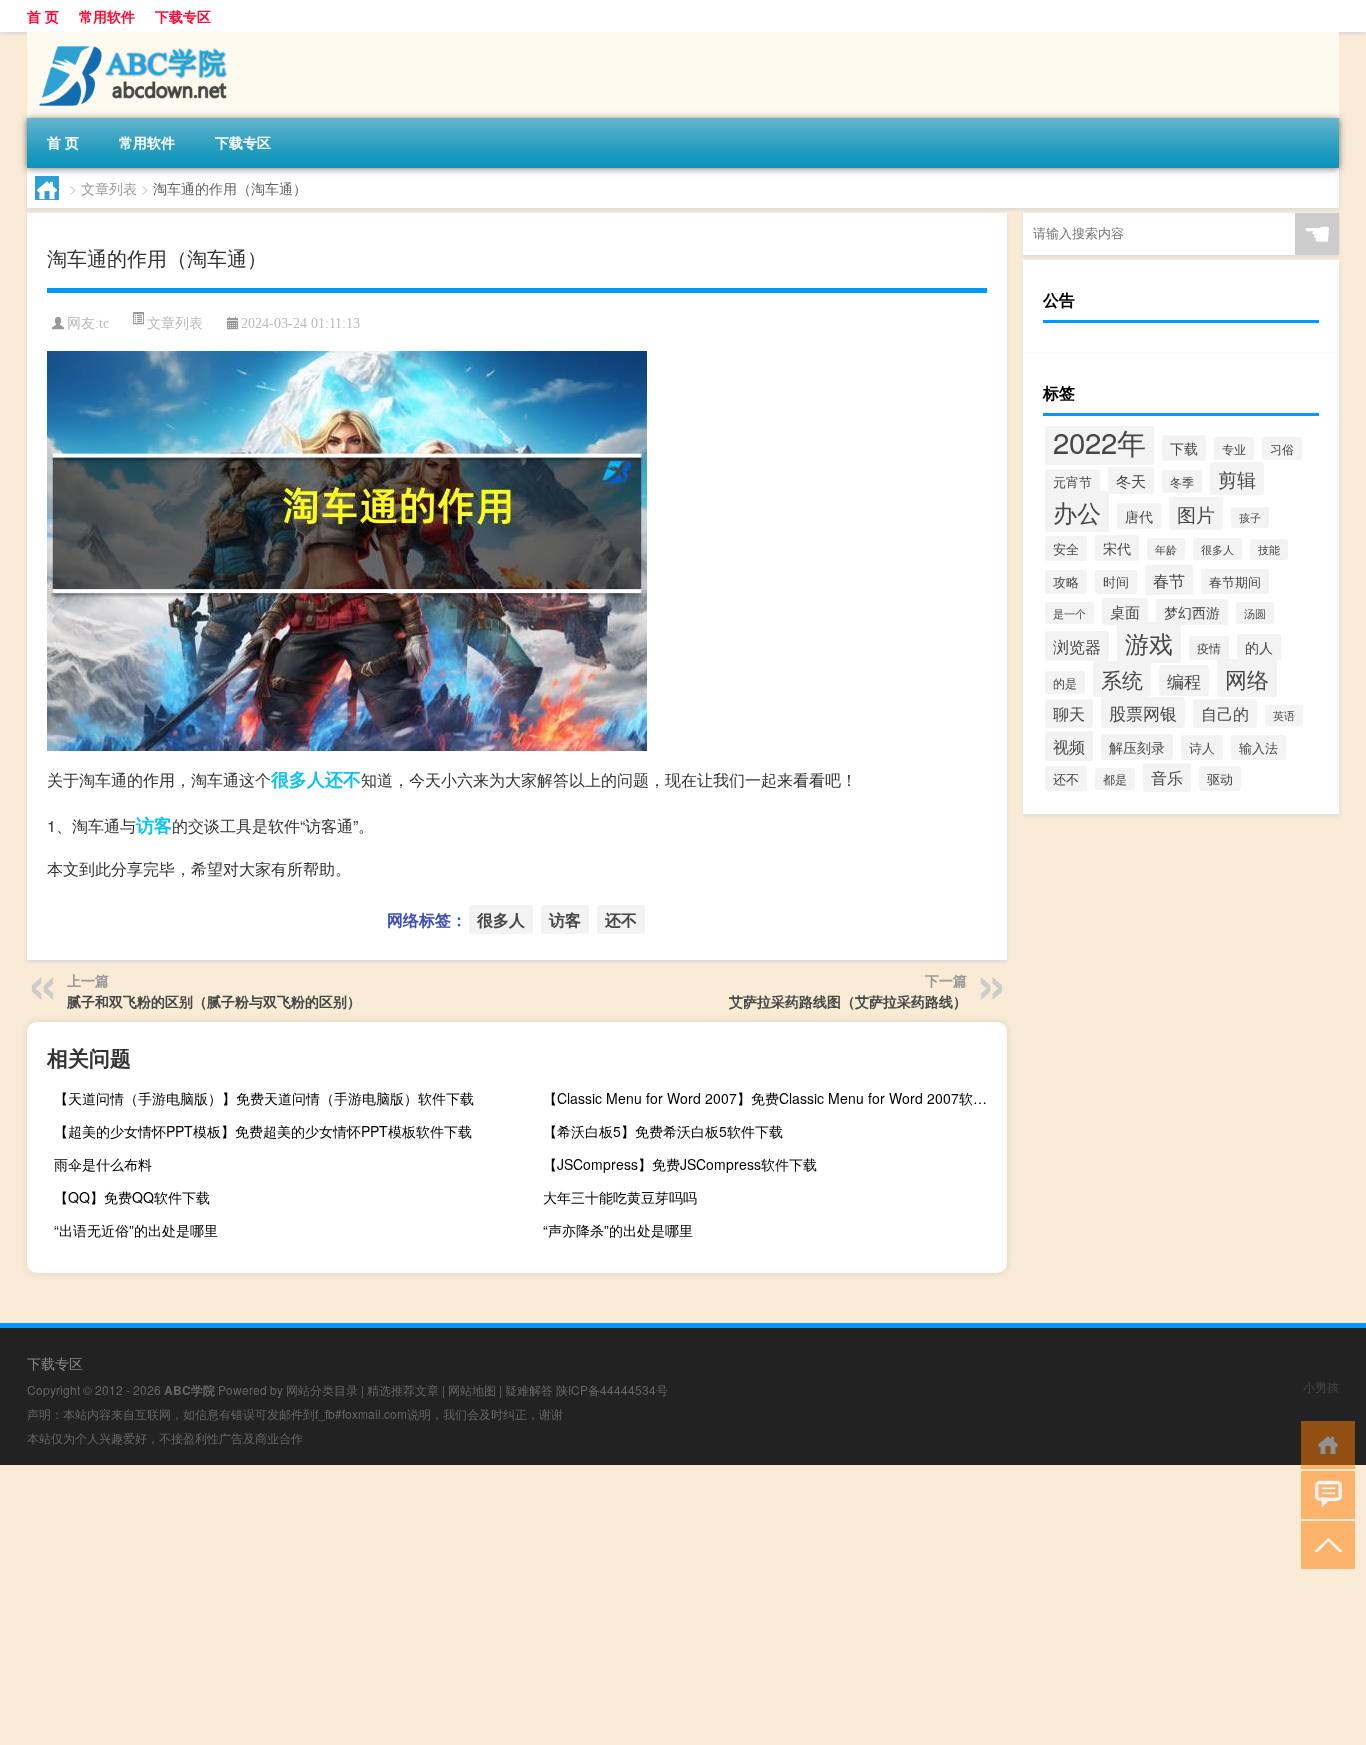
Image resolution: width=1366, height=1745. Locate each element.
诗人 (1202, 747)
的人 (1259, 647)
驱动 (1220, 778)
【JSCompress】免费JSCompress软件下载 (680, 1164)
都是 (1115, 779)
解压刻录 (1137, 747)
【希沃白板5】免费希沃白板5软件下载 (663, 1131)
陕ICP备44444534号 (612, 1389)
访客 (154, 825)
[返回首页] (1323, 1443)
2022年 (1099, 441)
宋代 (1117, 548)
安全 (1066, 548)
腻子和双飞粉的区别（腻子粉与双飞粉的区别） (214, 1001)
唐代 (1139, 516)
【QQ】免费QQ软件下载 (132, 1197)
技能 (1269, 549)
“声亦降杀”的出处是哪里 (618, 1230)
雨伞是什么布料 (103, 1164)
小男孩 (1321, 1386)
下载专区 (183, 16)
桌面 (1125, 611)
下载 (1184, 448)
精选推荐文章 (403, 1389)
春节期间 (1235, 581)
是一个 (1069, 613)
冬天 (1131, 480)
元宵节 (1072, 481)
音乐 (1167, 777)
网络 (1247, 678)
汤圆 (1255, 613)
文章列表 (109, 188)
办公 (1077, 511)
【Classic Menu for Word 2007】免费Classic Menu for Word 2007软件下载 (772, 1098)
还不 (343, 779)
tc (104, 323)
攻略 (1066, 582)
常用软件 (107, 16)
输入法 (1258, 747)
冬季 (1182, 481)
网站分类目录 (322, 1389)
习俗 (1282, 448)
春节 (1169, 580)
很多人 (298, 779)
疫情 (1209, 648)
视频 (1069, 746)
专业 (1234, 448)
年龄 (1166, 549)
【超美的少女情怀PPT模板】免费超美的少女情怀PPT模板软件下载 (263, 1131)
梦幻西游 (1192, 612)
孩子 (1250, 517)
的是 (1065, 682)
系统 (1122, 679)
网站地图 (472, 1389)
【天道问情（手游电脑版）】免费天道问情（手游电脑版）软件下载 (264, 1098)
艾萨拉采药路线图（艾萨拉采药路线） (848, 1001)
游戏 (1149, 642)
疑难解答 (529, 1389)
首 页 (43, 16)
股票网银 (1143, 712)
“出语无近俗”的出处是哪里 (136, 1230)
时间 (1116, 582)
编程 (1184, 680)
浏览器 (1077, 646)
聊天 (1069, 713)
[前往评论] (1323, 1493)
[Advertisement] (600, 1605)
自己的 (1225, 713)
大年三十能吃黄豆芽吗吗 (620, 1197)
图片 (1196, 513)
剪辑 (1237, 478)
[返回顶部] (1323, 1543)
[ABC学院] (132, 39)
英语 (1284, 715)
